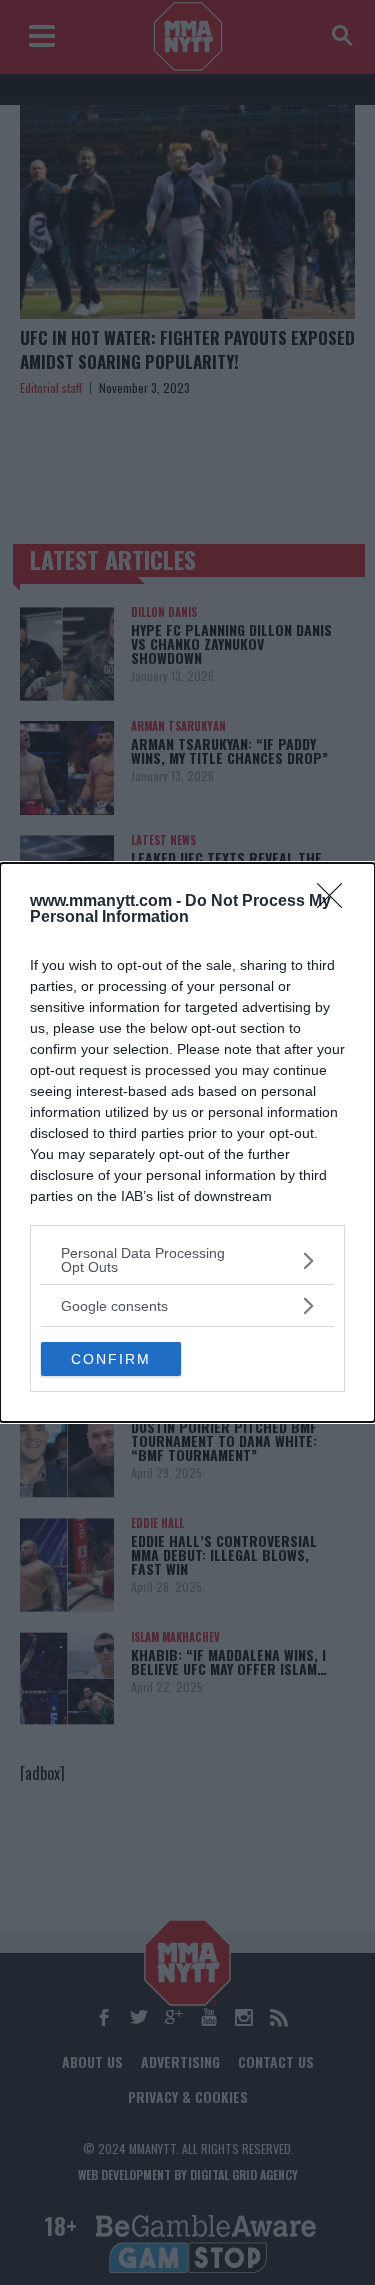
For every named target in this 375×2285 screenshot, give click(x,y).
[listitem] (187, 1260)
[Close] (336, 902)
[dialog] (187, 1142)
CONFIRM (111, 1359)
